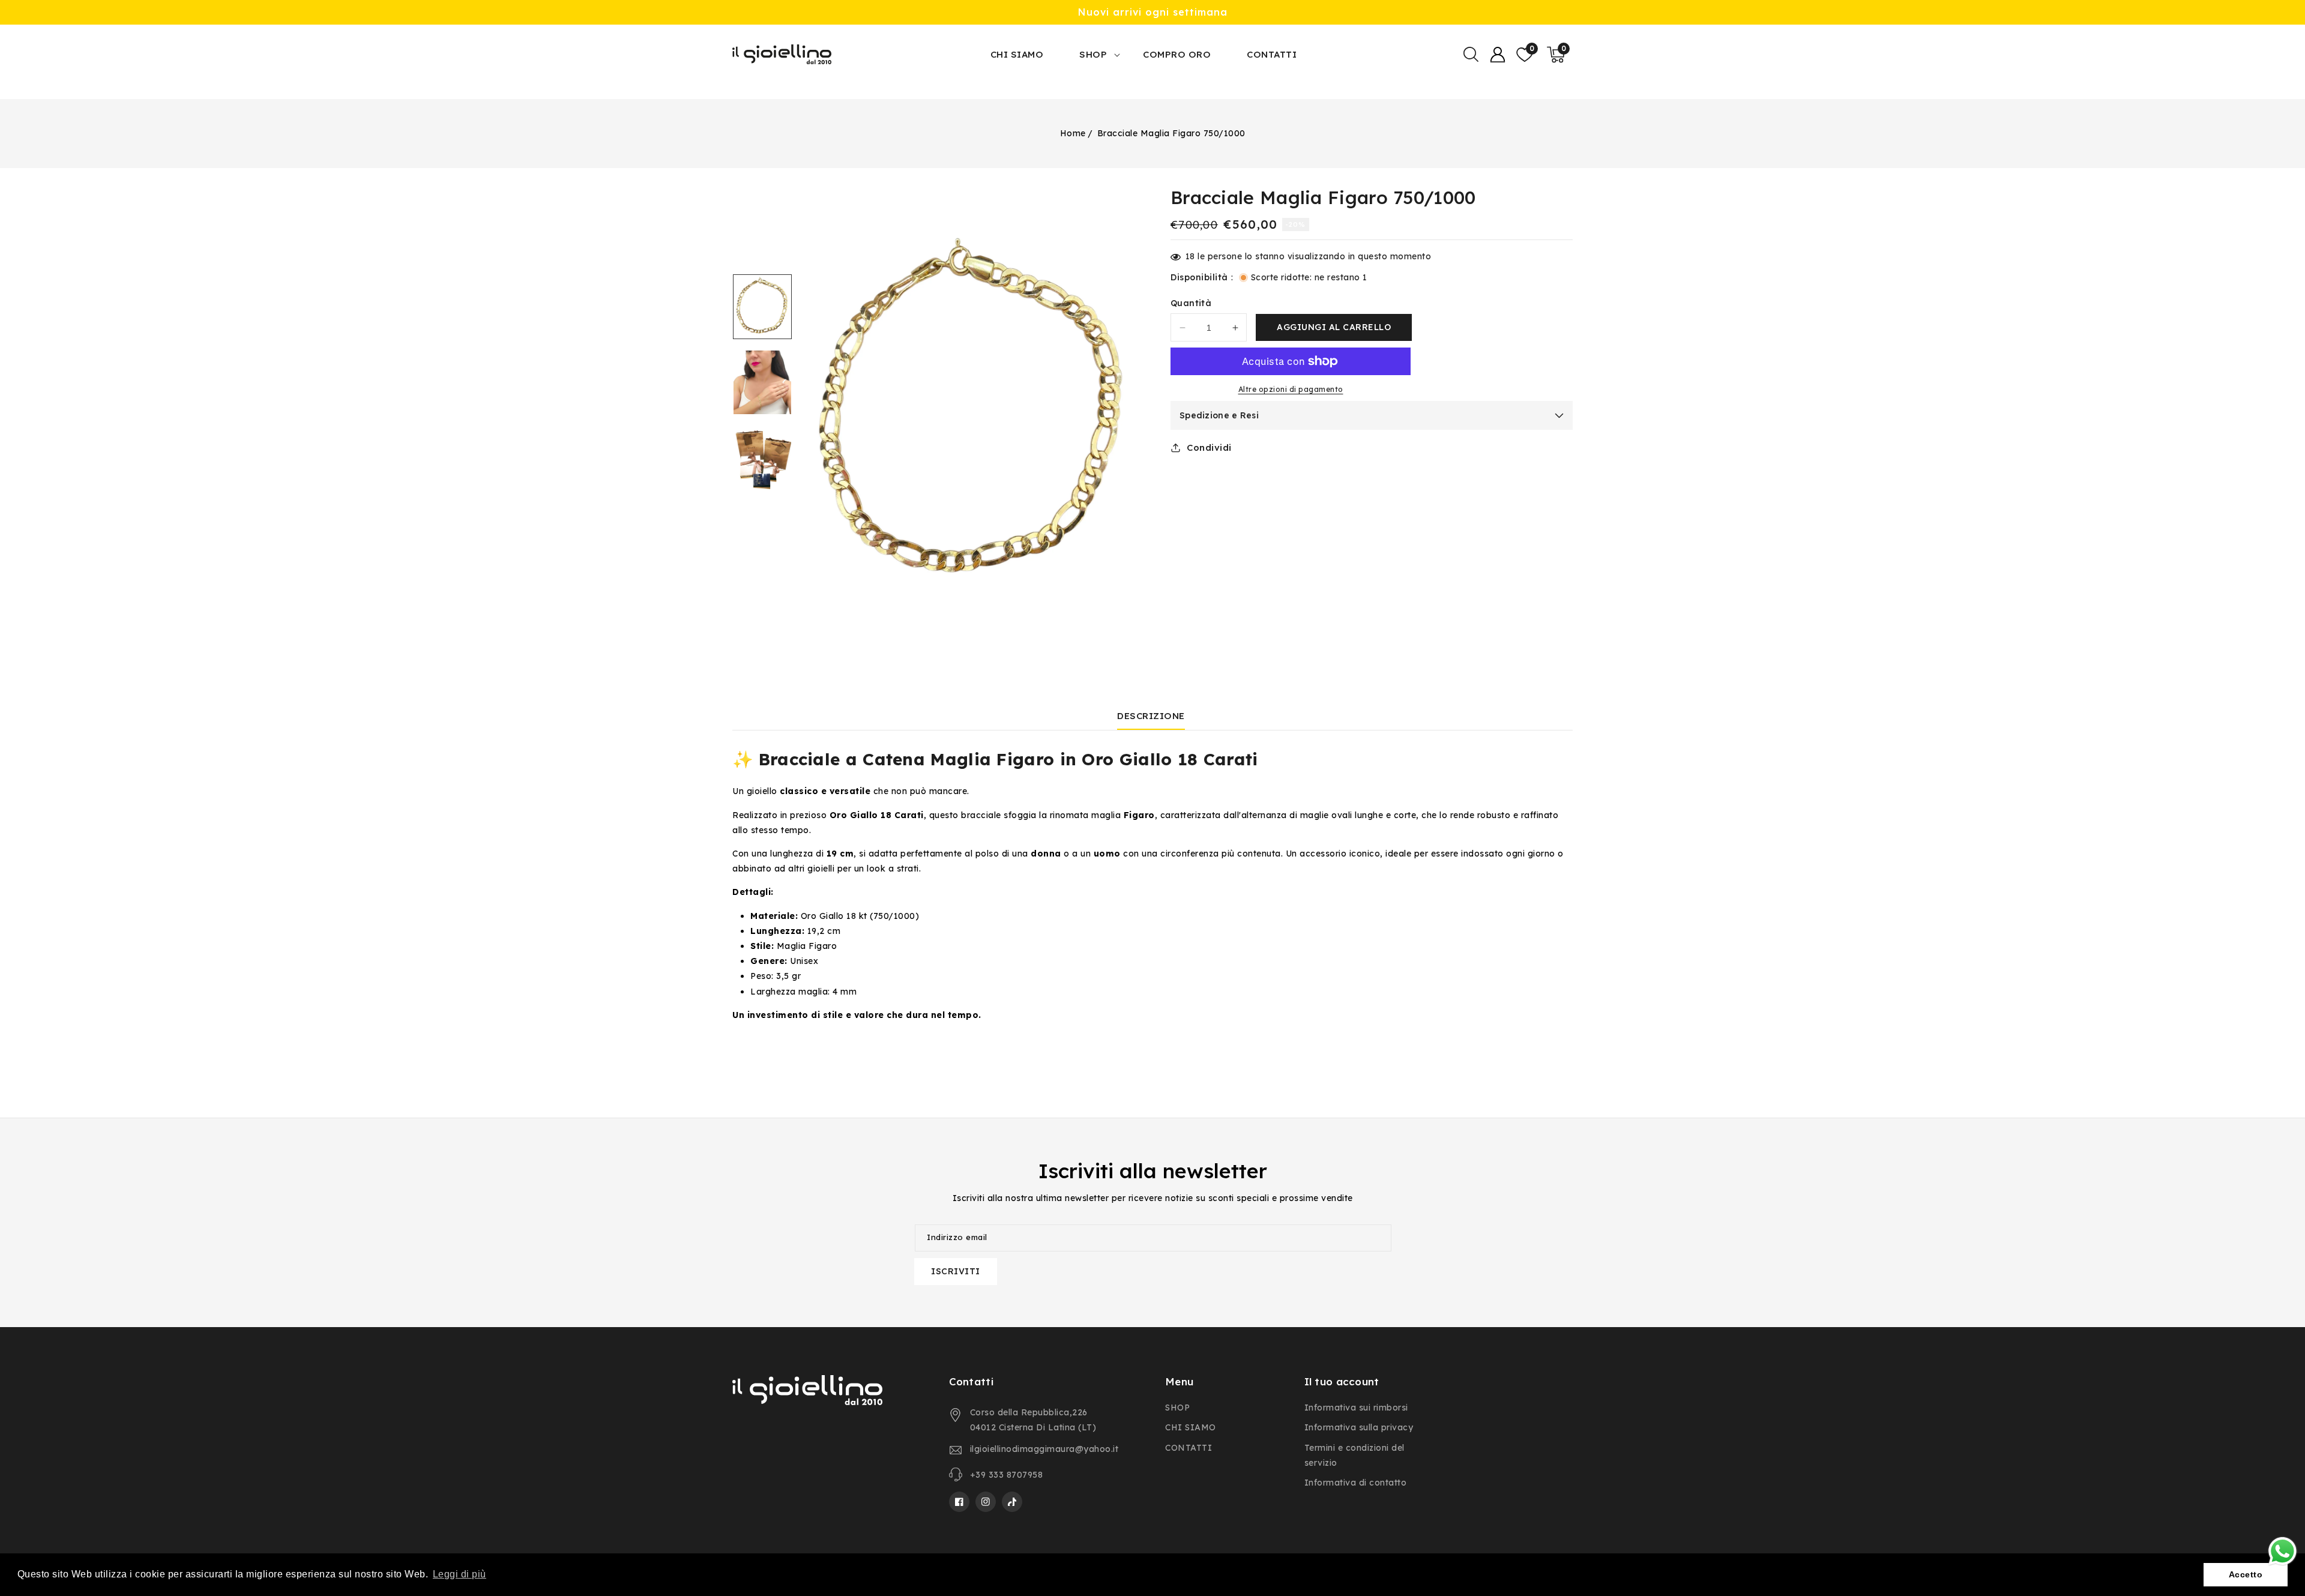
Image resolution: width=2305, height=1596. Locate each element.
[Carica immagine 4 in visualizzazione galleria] (762, 307)
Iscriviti (956, 1271)
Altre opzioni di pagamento (1291, 389)
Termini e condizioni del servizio (1354, 1455)
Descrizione (1151, 716)
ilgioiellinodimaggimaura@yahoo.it (1044, 1449)
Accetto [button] (2246, 1574)
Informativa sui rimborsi (1356, 1408)
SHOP (1093, 54)
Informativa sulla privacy (1359, 1427)
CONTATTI (1189, 1448)
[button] (1471, 55)
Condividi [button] (1209, 447)
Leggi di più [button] (459, 1574)
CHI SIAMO (1191, 1427)
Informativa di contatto (1356, 1483)
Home (1073, 133)
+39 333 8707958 (1007, 1475)
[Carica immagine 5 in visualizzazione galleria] (762, 382)
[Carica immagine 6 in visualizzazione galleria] (762, 458)
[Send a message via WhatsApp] (2282, 1551)
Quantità (1191, 303)
